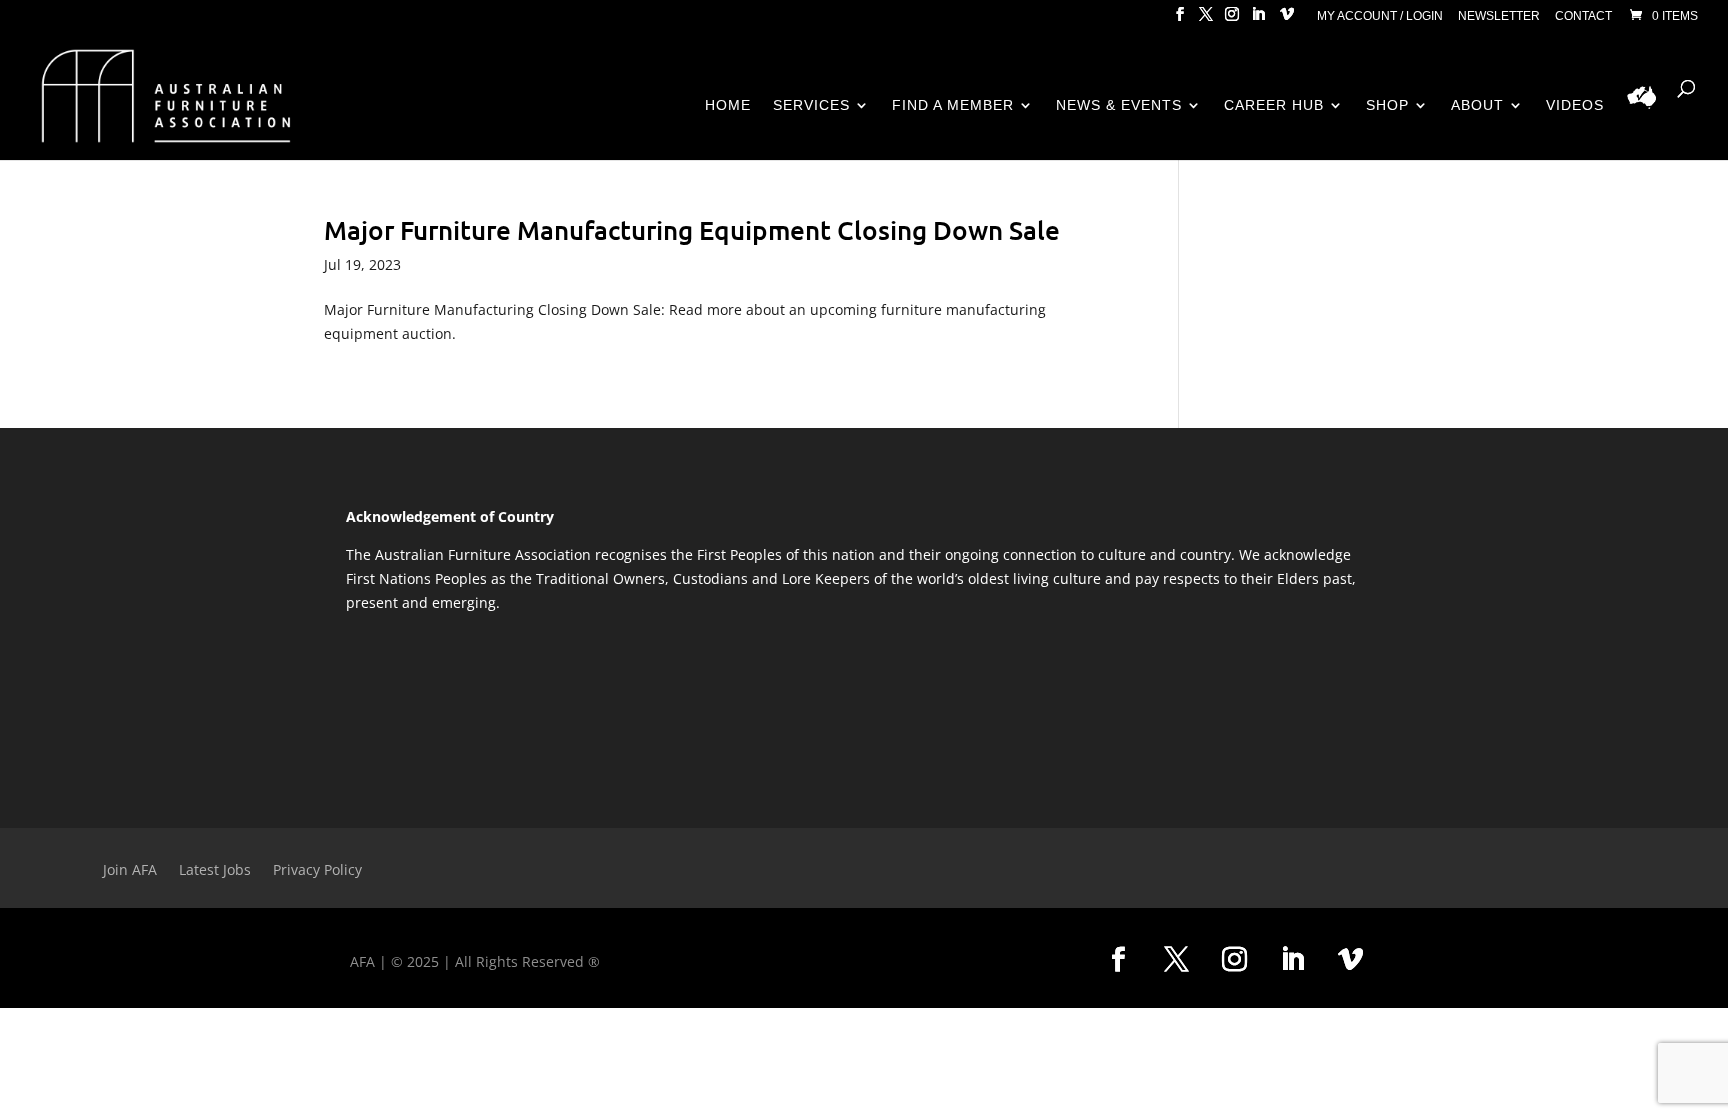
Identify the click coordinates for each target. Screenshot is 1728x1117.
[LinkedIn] (1258, 20)
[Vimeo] (1287, 20)
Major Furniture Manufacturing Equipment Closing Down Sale (692, 229)
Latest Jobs (215, 871)
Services (811, 105)
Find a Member (953, 105)
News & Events (1119, 105)
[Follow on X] (1177, 960)
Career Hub (1274, 105)
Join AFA (130, 871)
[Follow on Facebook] (1119, 960)
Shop (1387, 105)
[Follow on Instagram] (1235, 960)
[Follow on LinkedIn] (1293, 960)
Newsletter (1499, 16)
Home (728, 105)
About (1477, 105)
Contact (1583, 16)
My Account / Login (1380, 16)
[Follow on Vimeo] (1351, 960)
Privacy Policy (317, 871)
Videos (1575, 105)
